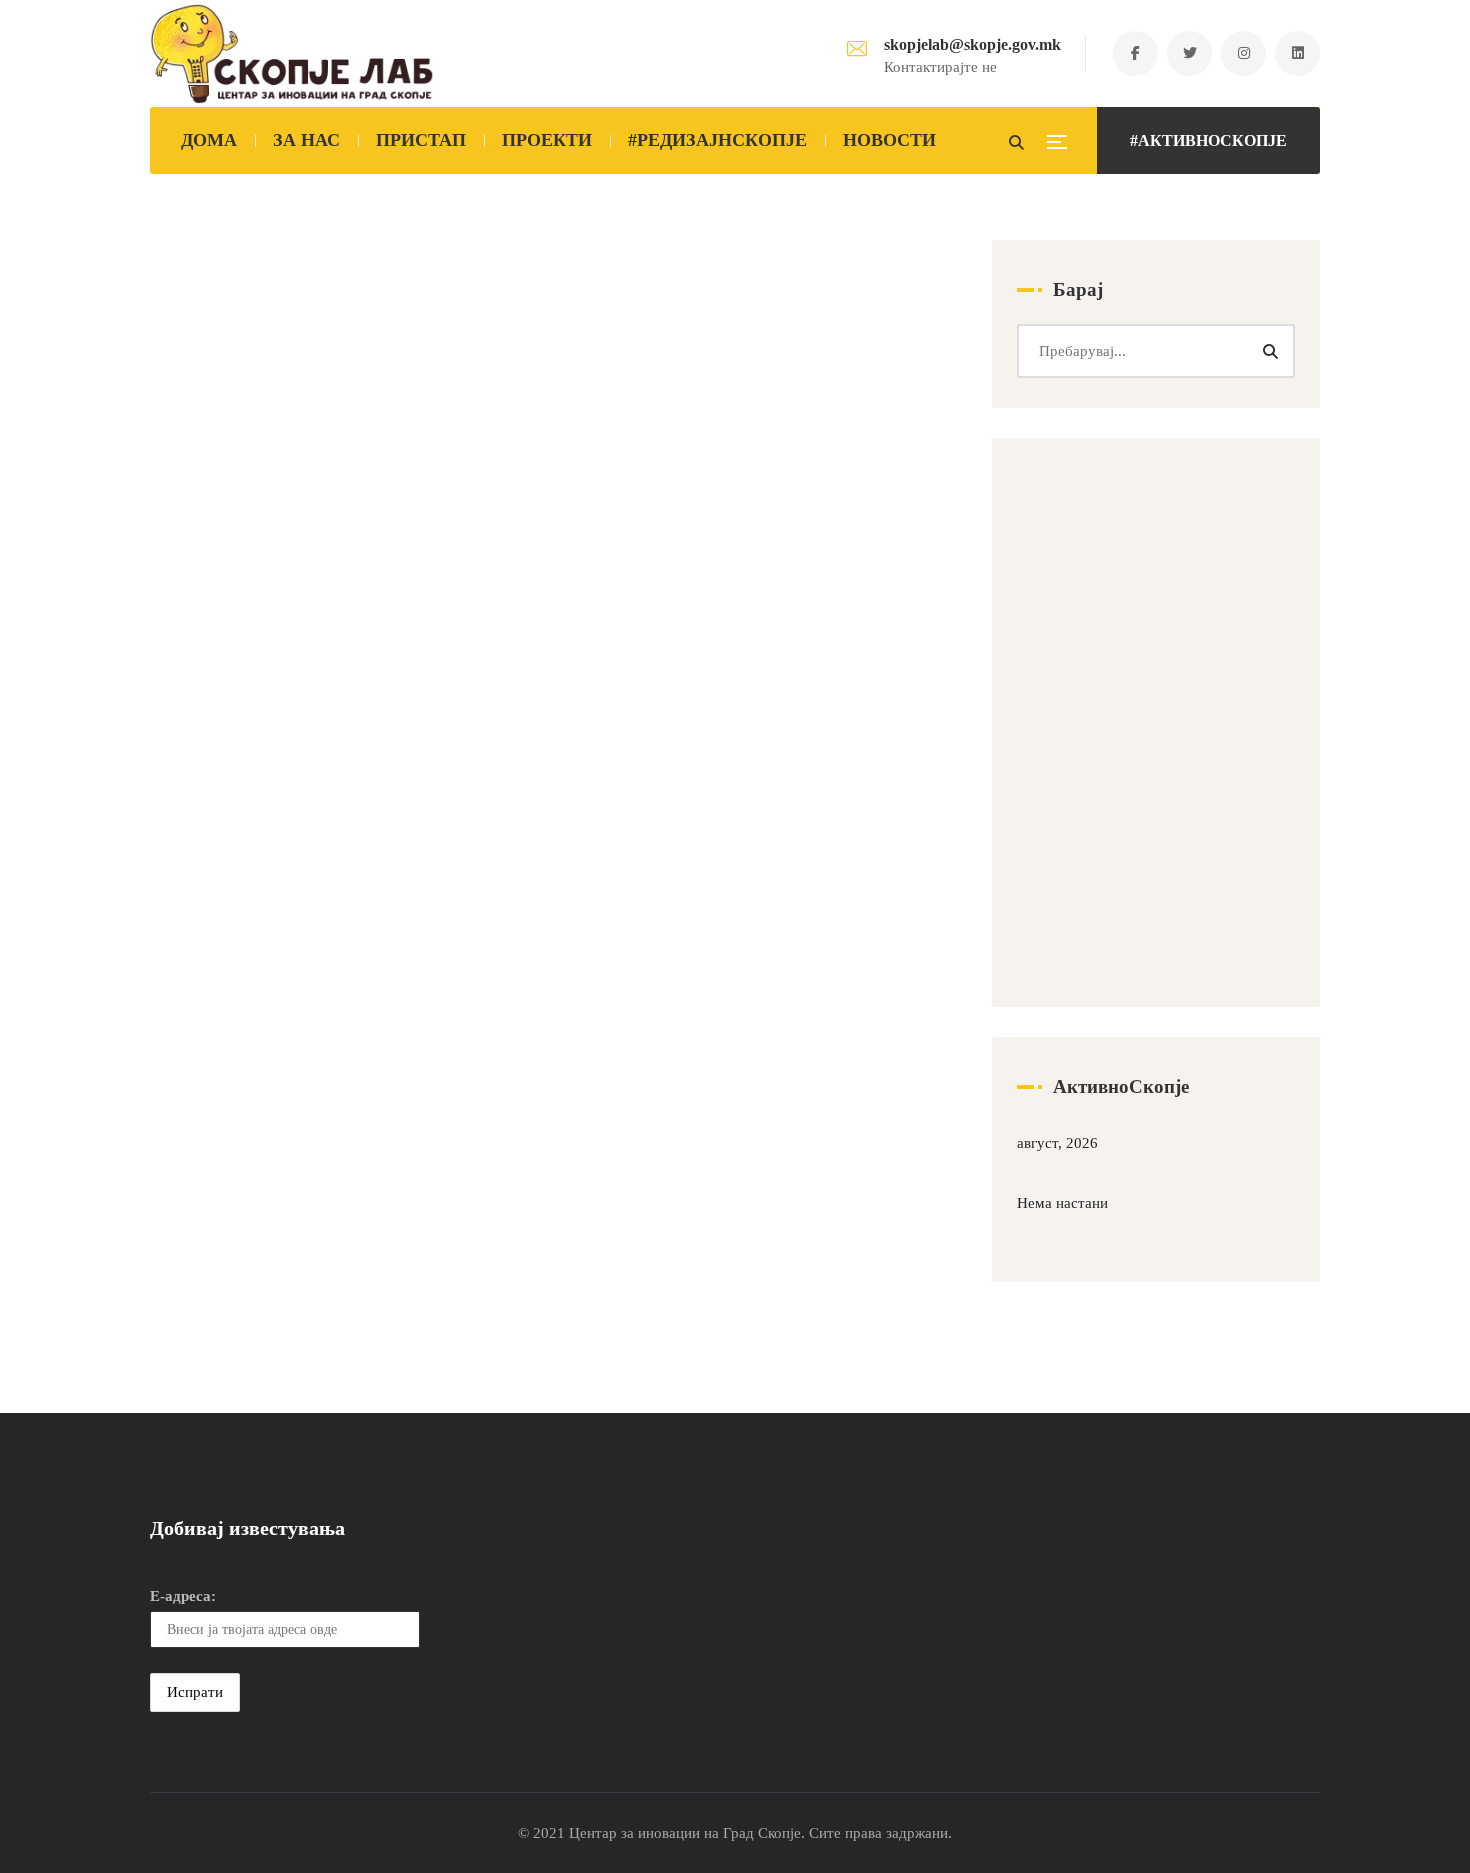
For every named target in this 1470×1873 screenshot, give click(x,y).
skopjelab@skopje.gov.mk (972, 44)
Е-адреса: (183, 1596)
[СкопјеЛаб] (292, 54)
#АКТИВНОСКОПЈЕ (1208, 140)
